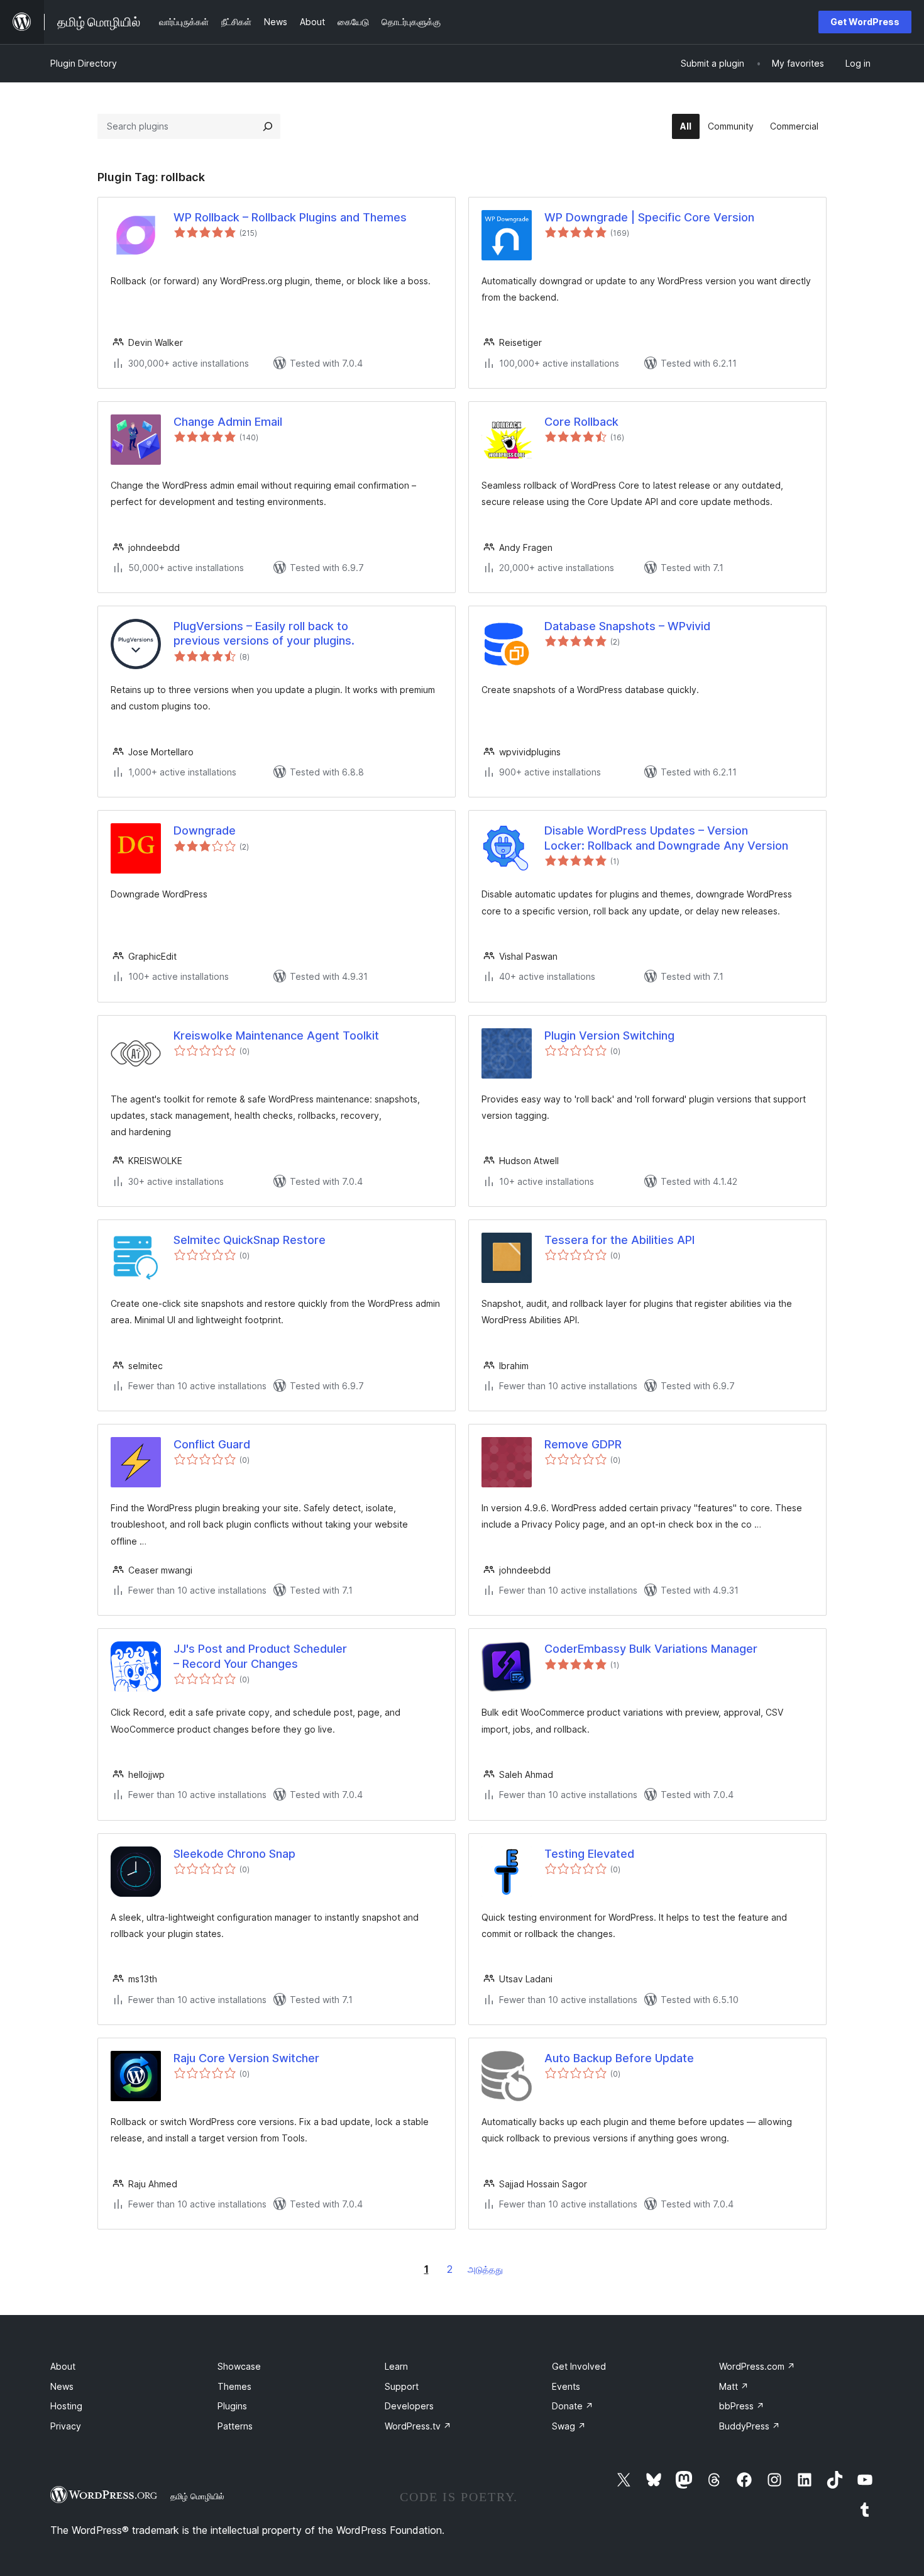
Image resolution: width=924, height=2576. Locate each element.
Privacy (66, 2426)
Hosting (66, 2406)
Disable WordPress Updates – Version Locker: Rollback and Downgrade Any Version (666, 838)
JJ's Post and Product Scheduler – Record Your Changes (260, 1656)
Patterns (235, 2426)
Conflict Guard (212, 1444)
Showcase (239, 2366)
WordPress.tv (418, 2426)
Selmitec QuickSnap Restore (250, 1240)
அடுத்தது (485, 2269)
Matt (734, 2386)
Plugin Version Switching (609, 1035)
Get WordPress (865, 22)
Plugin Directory (84, 63)
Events (566, 2386)
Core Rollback (581, 422)
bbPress (742, 2406)
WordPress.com (757, 2366)
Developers (409, 2406)
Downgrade (205, 830)
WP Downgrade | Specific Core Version (649, 217)
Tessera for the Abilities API (619, 1240)
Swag (569, 2426)
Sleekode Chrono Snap (234, 1854)
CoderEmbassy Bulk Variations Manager (651, 1649)
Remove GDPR (583, 1444)
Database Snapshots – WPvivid (627, 626)
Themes (234, 2386)
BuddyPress (750, 2426)
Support (402, 2386)
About (63, 2366)
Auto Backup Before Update (619, 2058)
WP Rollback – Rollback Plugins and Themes (290, 217)
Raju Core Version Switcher (246, 2058)
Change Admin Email (228, 422)
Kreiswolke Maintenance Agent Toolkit (276, 1035)
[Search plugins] (268, 126)
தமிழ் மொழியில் (197, 2496)
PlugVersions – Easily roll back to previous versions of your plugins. (264, 633)
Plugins (232, 2406)
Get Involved (579, 2366)
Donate (573, 2406)
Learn (396, 2366)
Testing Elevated (589, 1854)
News (62, 2386)
